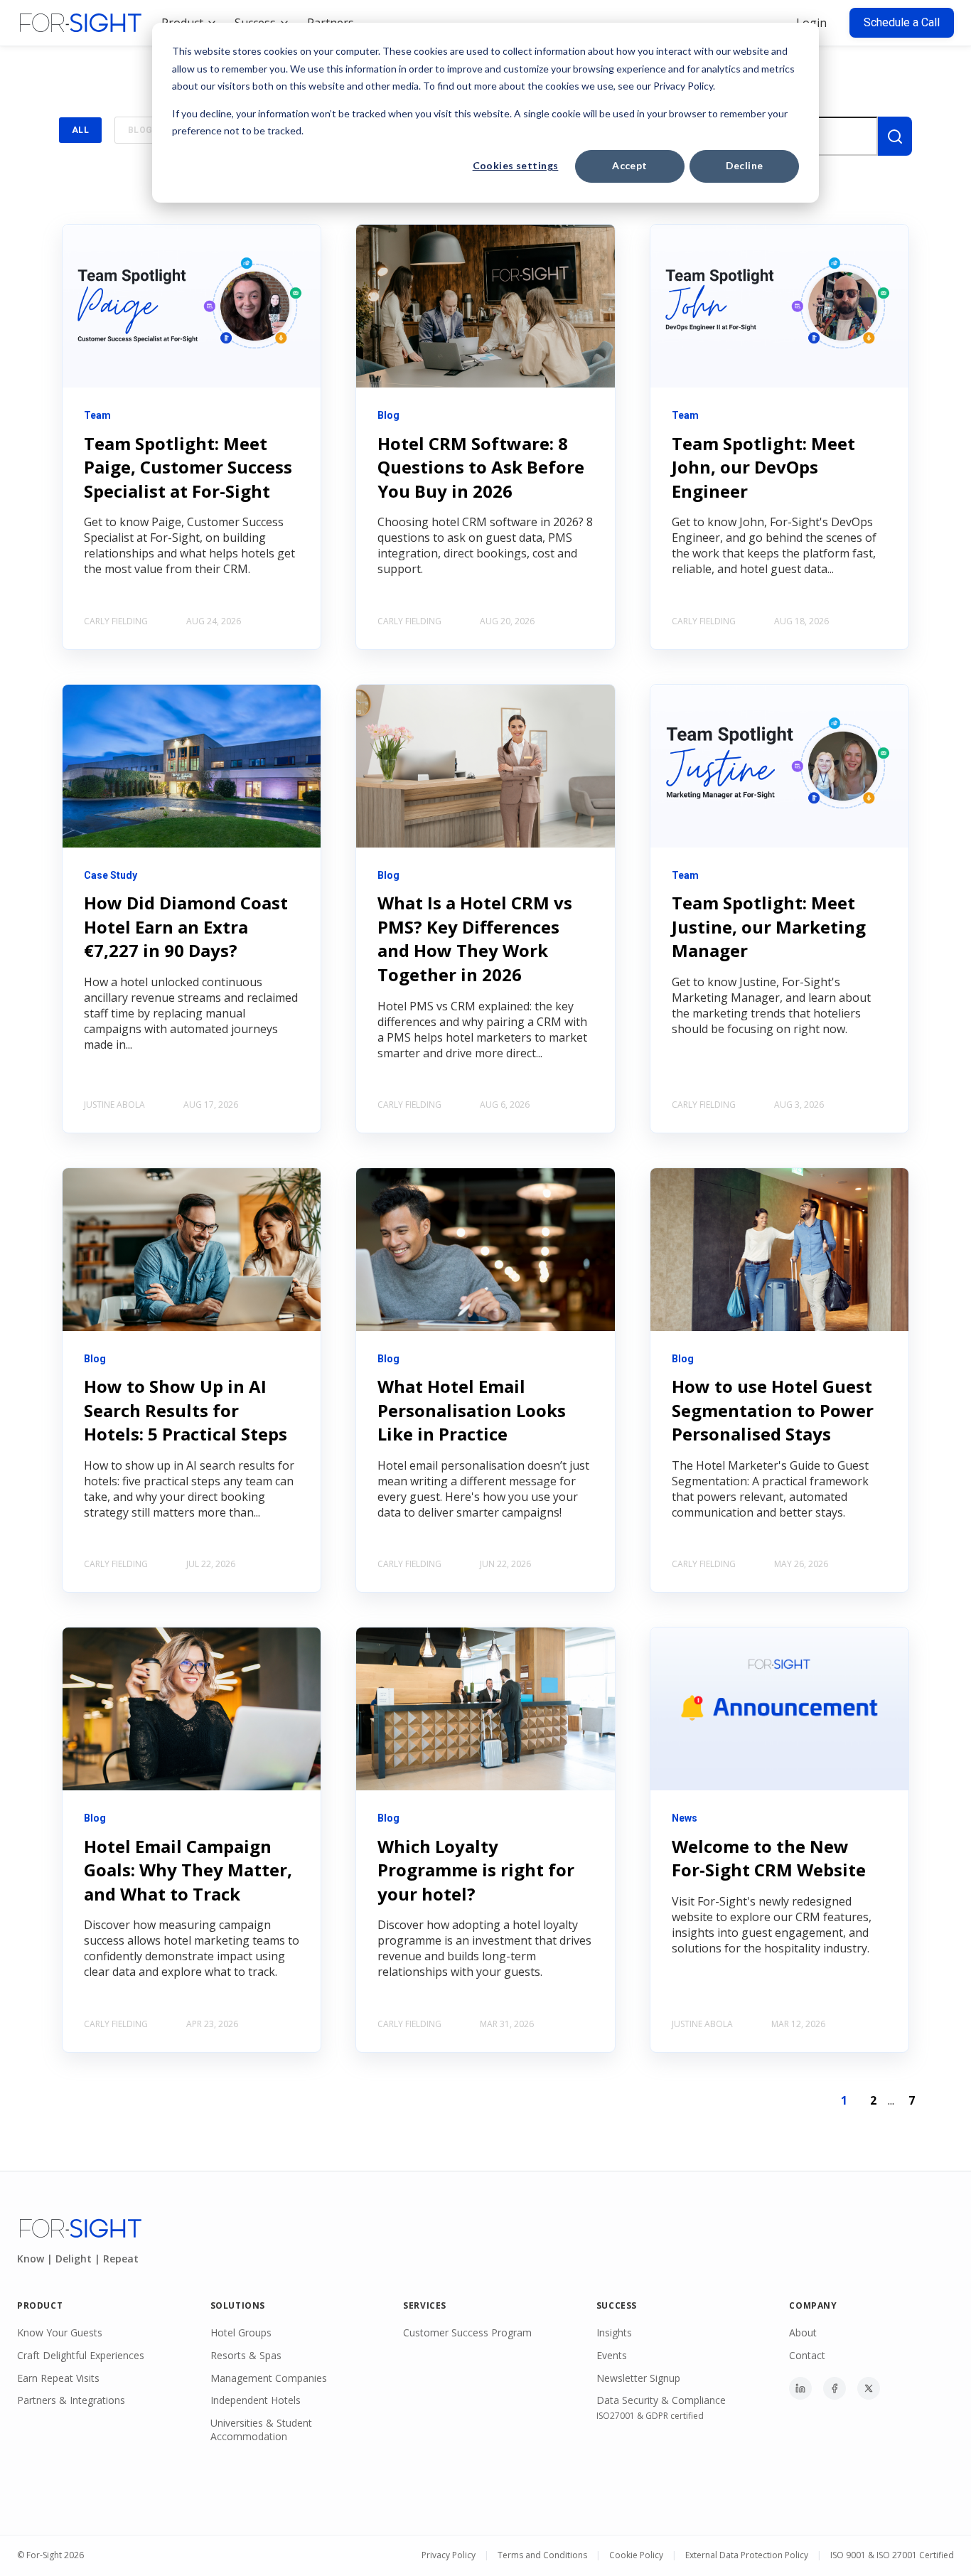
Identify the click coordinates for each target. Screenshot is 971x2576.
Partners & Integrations (71, 2400)
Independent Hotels (256, 2400)
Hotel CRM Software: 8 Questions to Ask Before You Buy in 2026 (481, 467)
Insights (614, 2332)
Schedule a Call (902, 22)
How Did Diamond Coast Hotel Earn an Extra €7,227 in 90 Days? (186, 926)
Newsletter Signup (638, 2378)
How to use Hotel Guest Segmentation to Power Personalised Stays (773, 1410)
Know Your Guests (60, 2332)
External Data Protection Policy (747, 2555)
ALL (80, 130)
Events (612, 2355)
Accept (630, 165)
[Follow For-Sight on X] (869, 2388)
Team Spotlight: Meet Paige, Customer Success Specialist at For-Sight (188, 467)
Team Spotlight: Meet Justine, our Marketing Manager (769, 926)
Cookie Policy (636, 2555)
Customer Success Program (467, 2332)
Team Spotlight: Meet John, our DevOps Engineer (763, 467)
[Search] (895, 136)
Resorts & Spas (246, 2355)
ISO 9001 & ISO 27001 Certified (892, 2555)
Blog (140, 130)
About (803, 2332)
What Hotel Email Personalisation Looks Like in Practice (472, 1410)
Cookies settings (516, 165)
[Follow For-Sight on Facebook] (835, 2388)
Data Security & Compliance (661, 2400)
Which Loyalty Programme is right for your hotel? (476, 1870)
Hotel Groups (241, 2332)
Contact (807, 2355)
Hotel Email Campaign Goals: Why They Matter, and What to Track (188, 1870)
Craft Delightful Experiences (81, 2355)
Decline (745, 165)
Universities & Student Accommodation (261, 2430)
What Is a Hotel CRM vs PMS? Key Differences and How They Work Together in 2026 (475, 939)
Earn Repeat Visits (58, 2378)
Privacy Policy (449, 2555)
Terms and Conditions (542, 2555)
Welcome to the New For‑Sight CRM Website (769, 1858)
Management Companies (269, 2378)
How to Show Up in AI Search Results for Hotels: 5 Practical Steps (186, 1410)
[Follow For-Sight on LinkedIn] (800, 2388)
